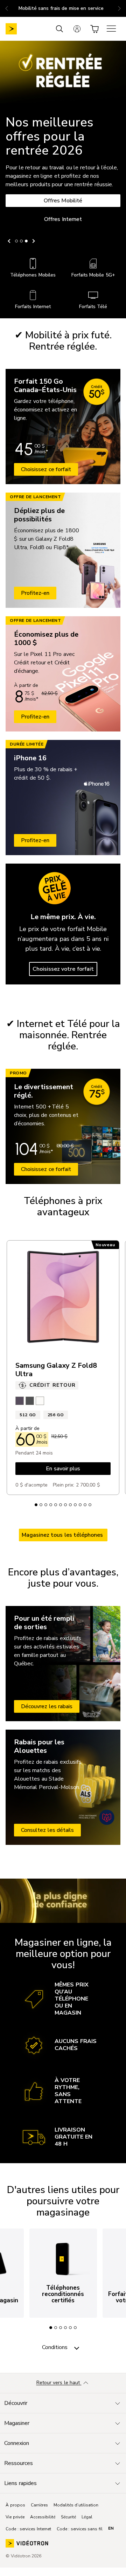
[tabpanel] (63, 2273)
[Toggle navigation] (77, 2347)
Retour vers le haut (59, 2383)
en (111, 2528)
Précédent (10, 241)
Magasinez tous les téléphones (63, 1535)
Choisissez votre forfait (63, 969)
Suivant (33, 241)
